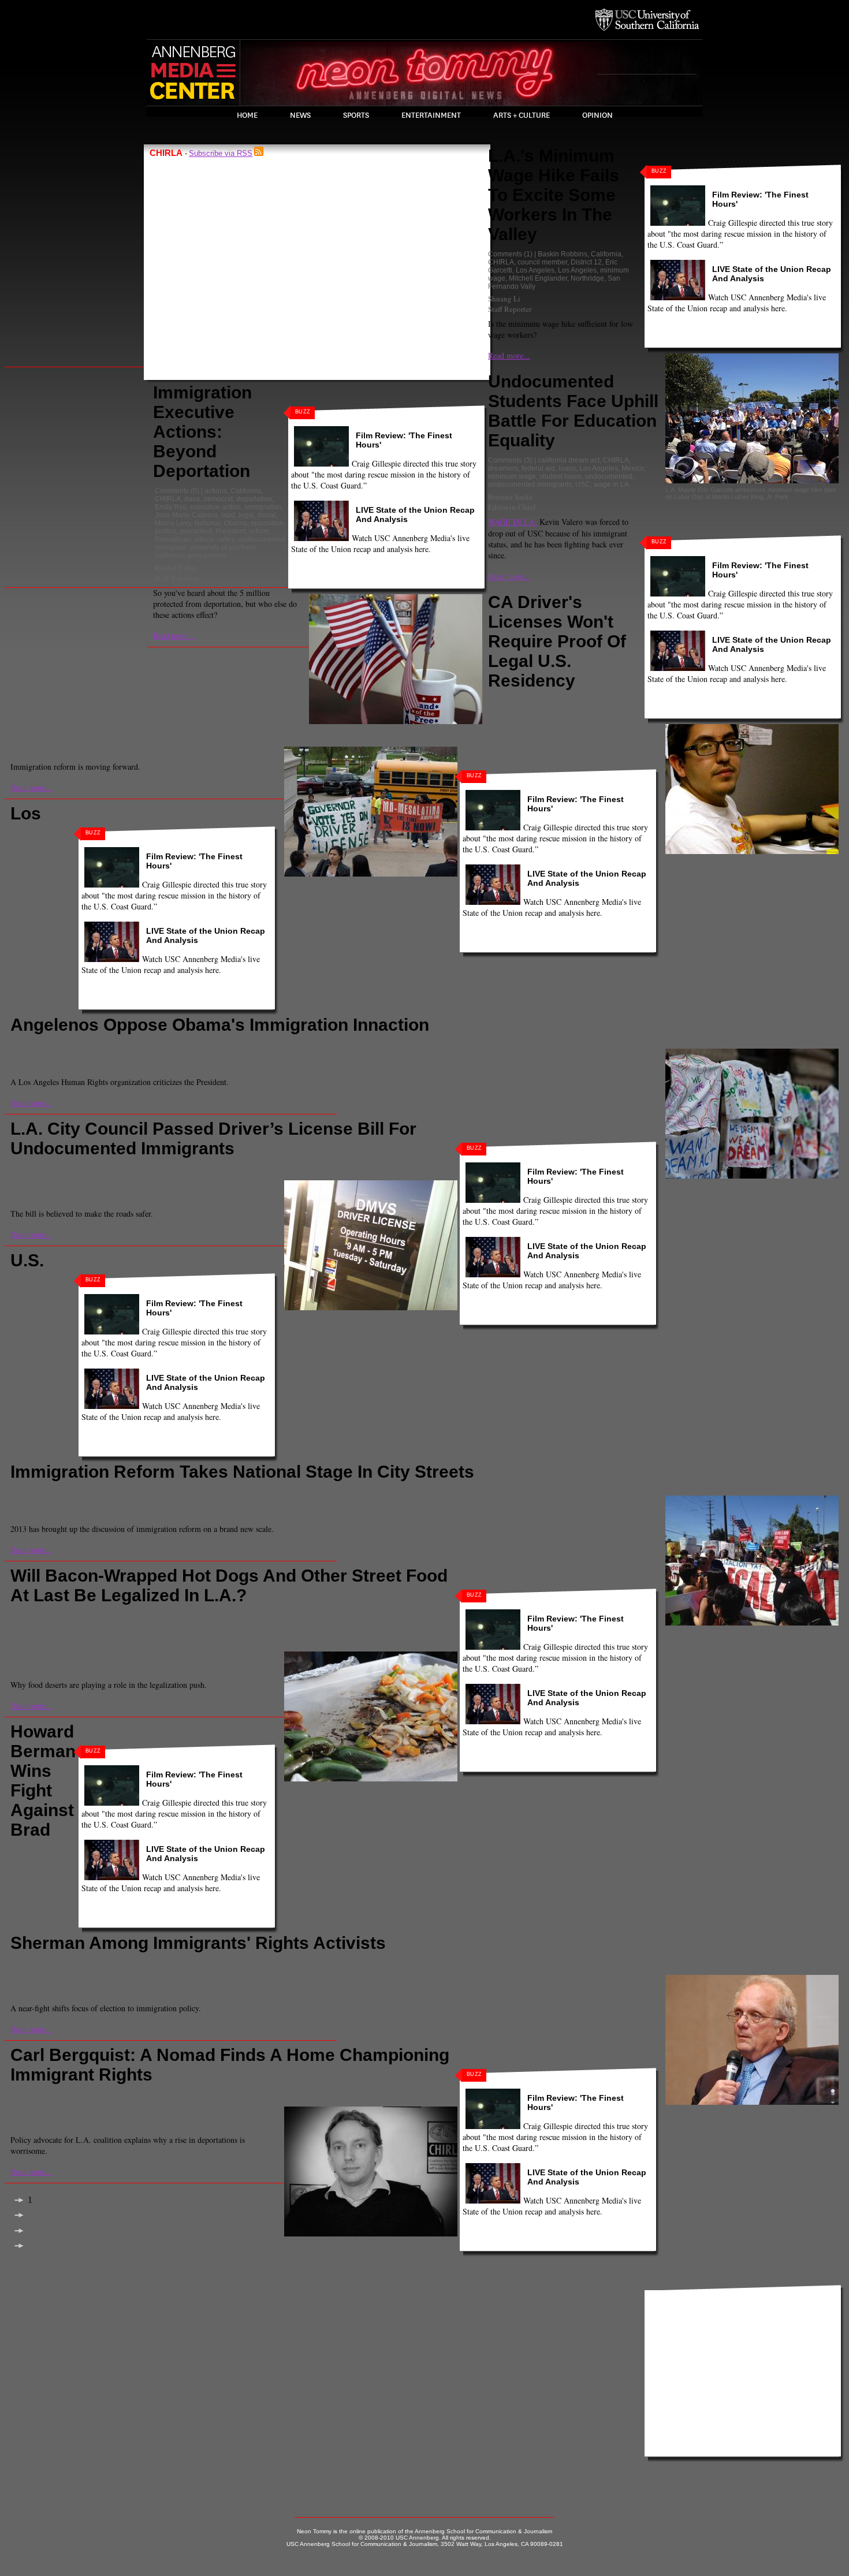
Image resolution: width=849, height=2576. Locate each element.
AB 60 (71, 1168)
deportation (254, 499)
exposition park (385, 1623)
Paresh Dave (31, 1660)
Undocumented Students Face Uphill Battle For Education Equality (573, 411)
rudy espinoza (34, 1647)
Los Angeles (535, 270)
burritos (160, 1615)
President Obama (542, 1045)
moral (267, 515)
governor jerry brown (571, 709)
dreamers (503, 468)
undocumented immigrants (530, 484)
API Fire (74, 1492)
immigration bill (309, 1492)
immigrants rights (781, 1963)
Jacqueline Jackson (42, 1504)
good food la (58, 1631)
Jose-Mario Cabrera (186, 515)
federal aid (538, 468)
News (300, 115)
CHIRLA (168, 499)
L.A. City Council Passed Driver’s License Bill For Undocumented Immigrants (213, 1138)
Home (247, 115)
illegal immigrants (292, 1045)
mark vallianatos (325, 1639)
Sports (356, 115)
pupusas (368, 1639)
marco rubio (355, 1492)
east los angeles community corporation (275, 1623)
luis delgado (276, 1639)
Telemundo (639, 1045)
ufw (695, 1971)
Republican (173, 539)
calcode (187, 1615)
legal (246, 515)
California (246, 491)
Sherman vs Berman (517, 1971)
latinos (108, 1971)
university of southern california (244, 1647)
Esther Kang (31, 2115)
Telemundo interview (692, 1045)
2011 (70, 1963)
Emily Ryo (171, 507)
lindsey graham (146, 1971)
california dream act (569, 460)
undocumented (609, 476)
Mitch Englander (303, 1971)
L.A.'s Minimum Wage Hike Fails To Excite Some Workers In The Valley (554, 195)
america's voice (189, 1963)
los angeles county (245, 1971)
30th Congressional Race (121, 1963)
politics (166, 531)
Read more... (174, 635)
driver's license (511, 709)
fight (689, 1963)
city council (165, 1168)
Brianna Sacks (510, 497)
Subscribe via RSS (221, 153)
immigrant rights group (420, 1168)
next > (38, 2231)
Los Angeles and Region (147, 2102)
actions (216, 491)
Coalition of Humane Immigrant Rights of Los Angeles (125, 1623)
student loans (561, 476)
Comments (172, 491)
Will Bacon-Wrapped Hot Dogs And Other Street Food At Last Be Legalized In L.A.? (229, 1585)
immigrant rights (280, 1631)
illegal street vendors (219, 1631)
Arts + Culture (522, 115)
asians (227, 1963)
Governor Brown (355, 1168)
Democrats (541, 1963)
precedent (196, 531)
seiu (491, 1492)
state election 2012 (582, 1971)
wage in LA (611, 484)
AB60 (546, 700)
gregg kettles (101, 1631)
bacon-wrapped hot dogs (105, 1615)
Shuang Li (504, 299)
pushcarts (400, 1639)
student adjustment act (650, 1971)
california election (352, 1963)
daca (192, 499)
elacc (349, 1623)
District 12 (586, 262)
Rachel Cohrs (176, 568)
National (207, 523)
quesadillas (437, 1639)
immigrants (224, 1492)
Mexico (633, 468)
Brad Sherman (264, 1963)
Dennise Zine (582, 1963)
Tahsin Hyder (509, 737)
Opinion (597, 115)
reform (259, 531)
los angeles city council (75, 1639)
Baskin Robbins (563, 254)
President (230, 531)
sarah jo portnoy (85, 1647)
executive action (215, 507)
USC (583, 484)
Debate (509, 1963)
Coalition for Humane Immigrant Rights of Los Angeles (176, 1045)
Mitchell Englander (538, 278)
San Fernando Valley (448, 1971)
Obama (236, 523)
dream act (188, 1492)
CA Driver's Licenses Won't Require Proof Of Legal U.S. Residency (557, 641)
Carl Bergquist (293, 1615)
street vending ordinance (153, 1647)
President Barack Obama (472, 1045)
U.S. (507, 1492)
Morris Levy (173, 523)
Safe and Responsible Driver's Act (550, 721)
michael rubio (399, 1492)
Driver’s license (302, 1168)
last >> (40, 2246)
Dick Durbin (625, 1963)
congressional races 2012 (453, 1963)
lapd (228, 515)
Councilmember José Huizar (230, 1168)
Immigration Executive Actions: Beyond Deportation (202, 432)
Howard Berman (725, 1963)
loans (567, 468)
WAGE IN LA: (513, 522)
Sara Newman (595, 1045)
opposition (267, 523)
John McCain (73, 1971)
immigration (263, 507)
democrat (218, 499)
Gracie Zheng (33, 1188)
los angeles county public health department (184, 1639)
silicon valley (215, 539)
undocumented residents (767, 1045)
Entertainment (431, 115)
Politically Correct (360, 1971)
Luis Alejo (566, 717)
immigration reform (517, 717)
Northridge (587, 278)
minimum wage (512, 476)
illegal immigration (154, 1631)
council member (542, 262)
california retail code (235, 1615)
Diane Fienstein (144, 1492)
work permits (207, 556)
